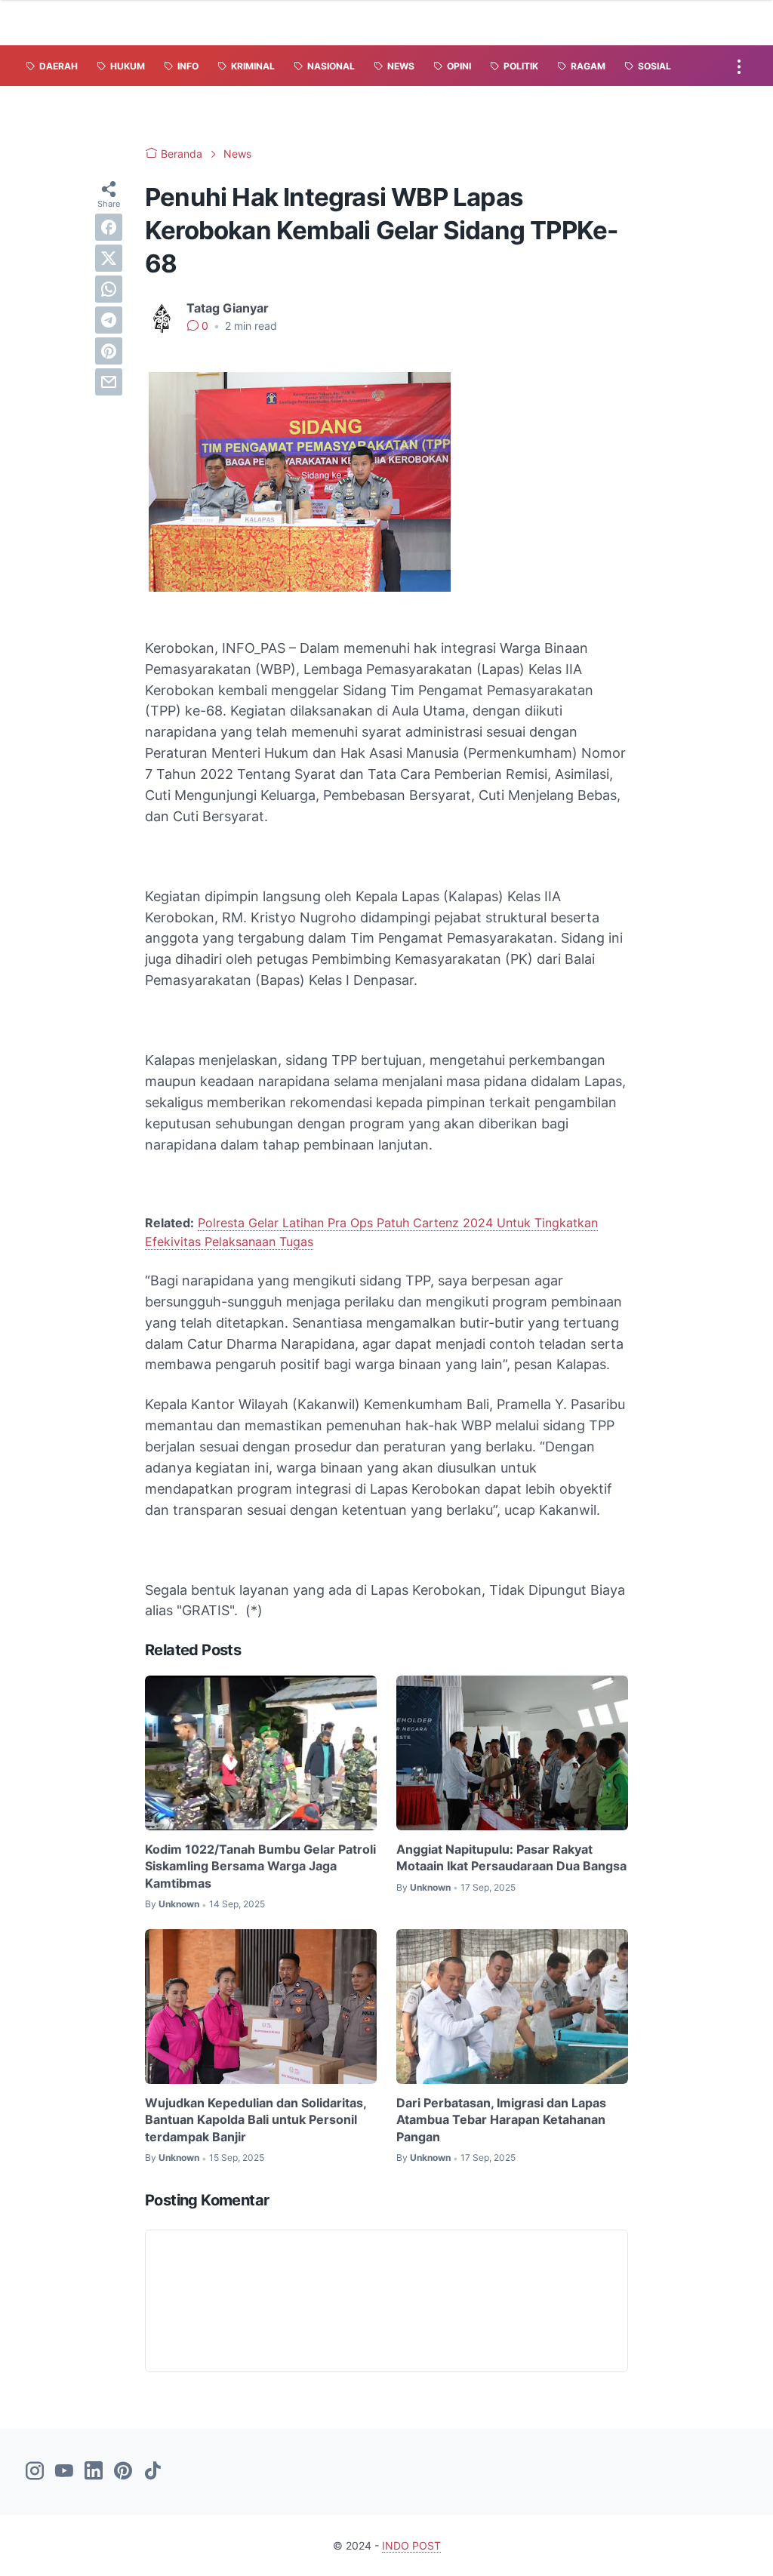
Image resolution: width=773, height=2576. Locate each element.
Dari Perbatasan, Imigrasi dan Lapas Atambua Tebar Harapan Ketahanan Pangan (501, 2120)
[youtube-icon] (64, 2472)
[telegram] (109, 320)
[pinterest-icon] (123, 2472)
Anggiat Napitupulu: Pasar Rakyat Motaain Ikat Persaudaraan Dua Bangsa (511, 1857)
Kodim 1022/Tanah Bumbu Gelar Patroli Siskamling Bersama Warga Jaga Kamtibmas (260, 1866)
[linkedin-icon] (94, 2472)
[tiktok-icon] (152, 2472)
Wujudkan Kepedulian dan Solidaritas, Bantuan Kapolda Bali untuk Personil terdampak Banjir (256, 2120)
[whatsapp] (109, 289)
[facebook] (109, 227)
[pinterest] (109, 351)
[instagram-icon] (35, 2472)
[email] (109, 382)
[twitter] (109, 258)
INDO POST (411, 2545)
